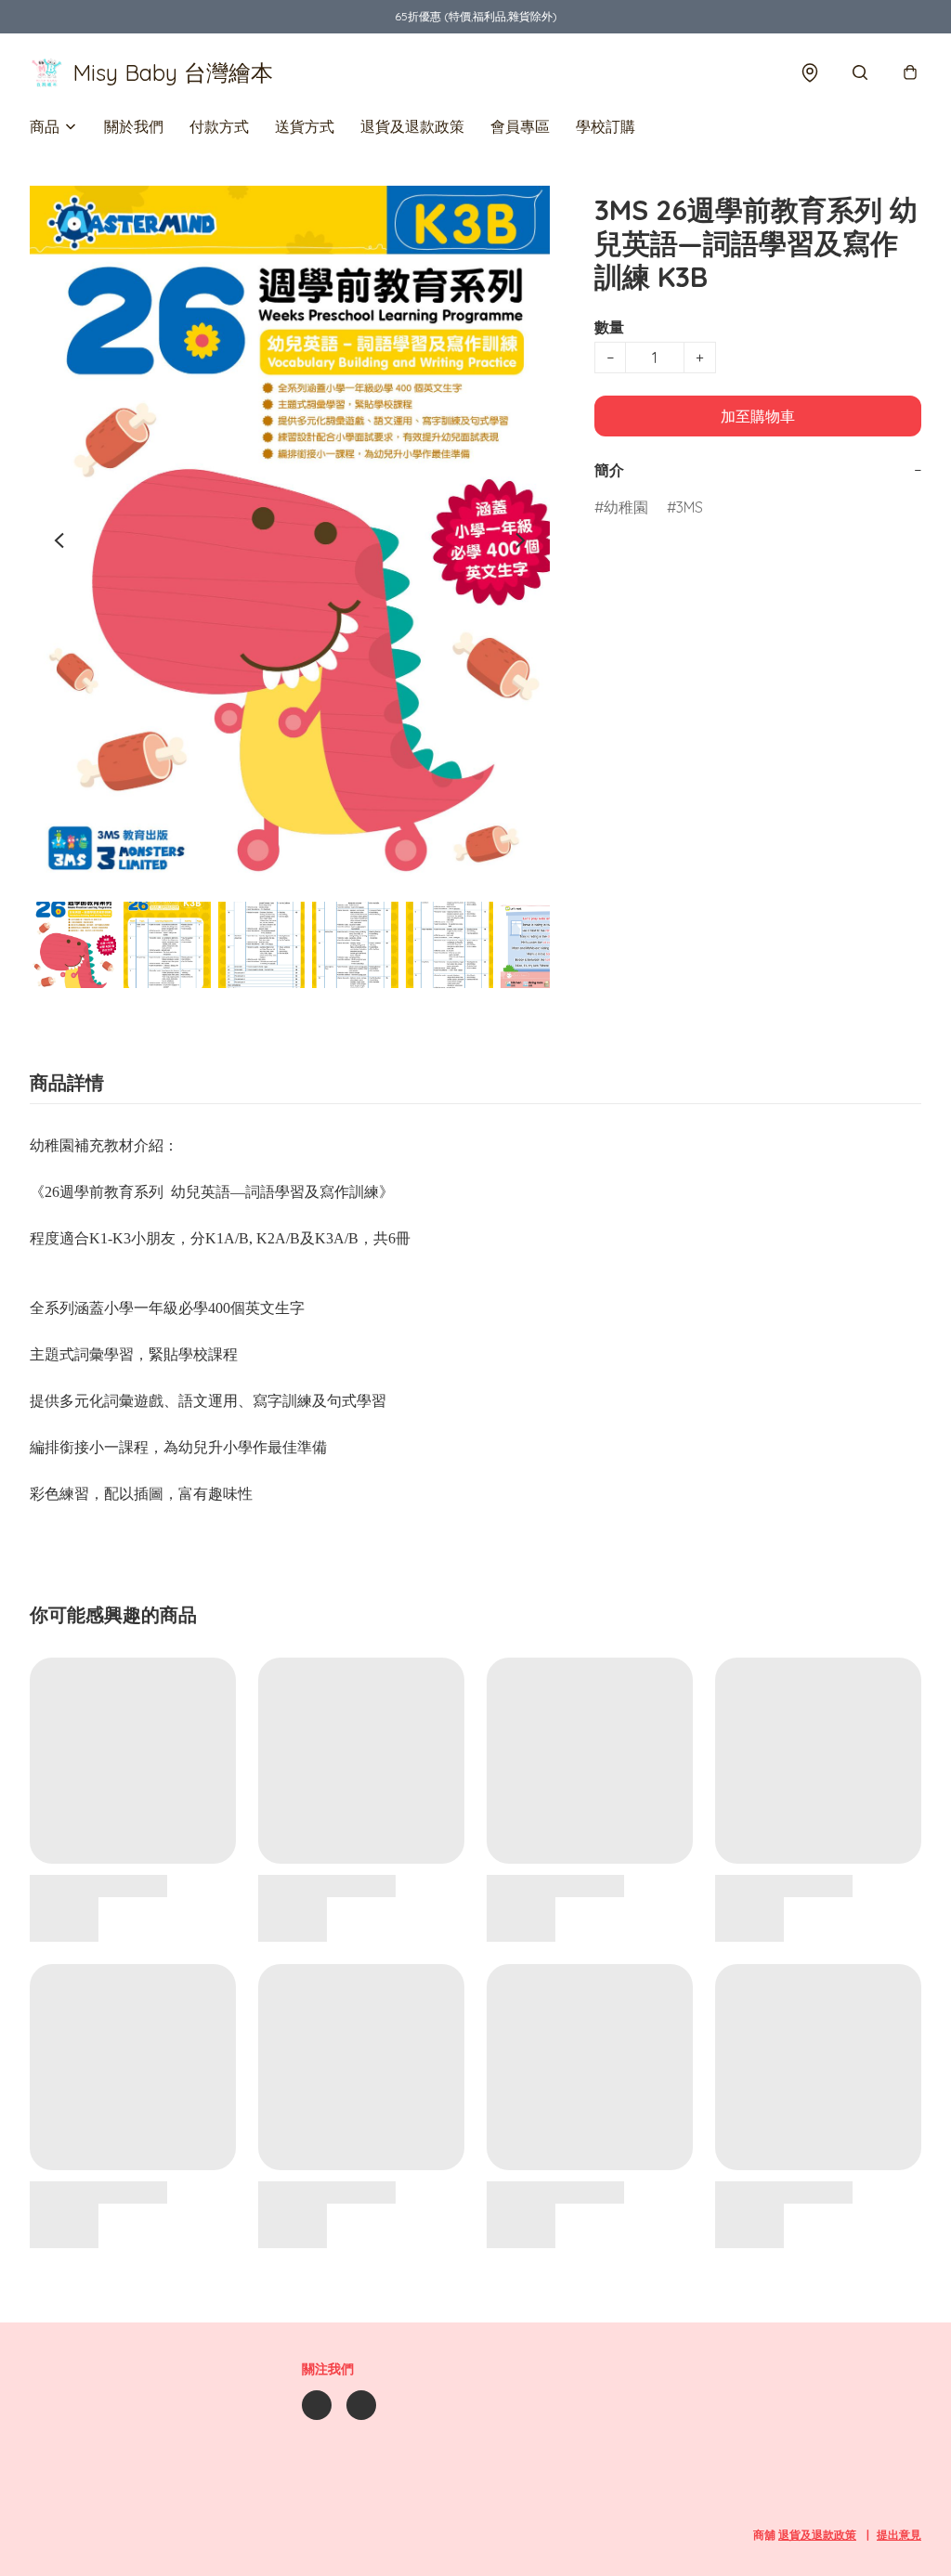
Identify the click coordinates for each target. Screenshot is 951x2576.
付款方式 (219, 126)
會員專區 (520, 126)
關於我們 (134, 126)
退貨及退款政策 (412, 126)
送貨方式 (305, 126)
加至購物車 (758, 416)
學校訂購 (606, 126)
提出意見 (899, 2535)
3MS (690, 507)
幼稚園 (626, 507)
